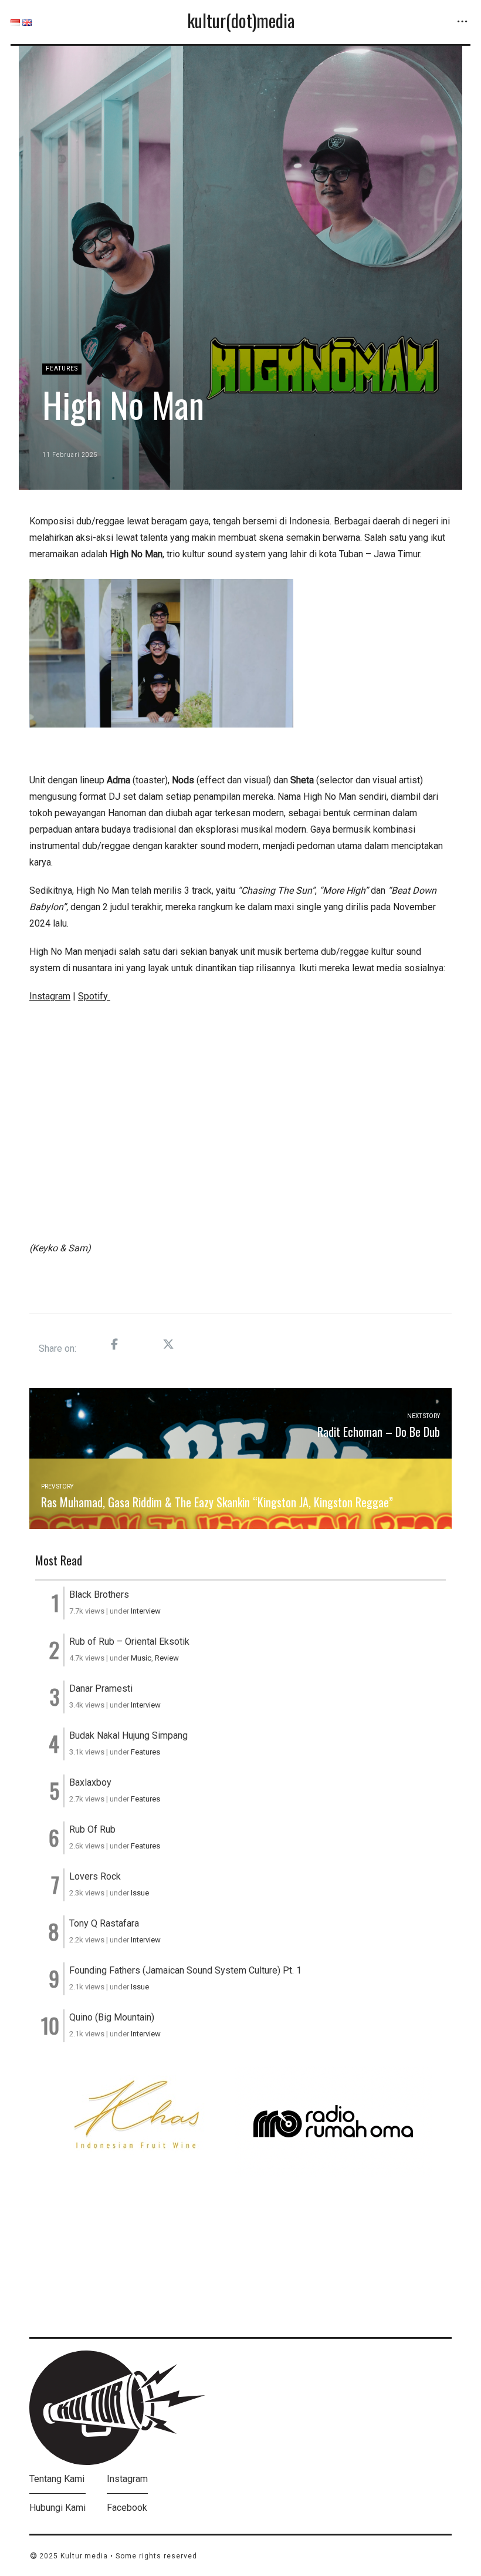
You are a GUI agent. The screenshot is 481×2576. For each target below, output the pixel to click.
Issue (140, 1893)
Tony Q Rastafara (104, 1923)
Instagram (127, 2479)
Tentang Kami (57, 2479)
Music (141, 1658)
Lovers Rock (95, 1876)
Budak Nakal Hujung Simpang (128, 1735)
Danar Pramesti (101, 1688)
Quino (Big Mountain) (112, 2017)
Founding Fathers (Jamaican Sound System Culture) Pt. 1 (185, 1970)
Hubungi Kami (57, 2508)
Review (167, 1658)
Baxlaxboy (90, 1782)
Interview (146, 1611)
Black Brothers (99, 1595)
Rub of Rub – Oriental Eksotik (129, 1641)
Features (62, 368)
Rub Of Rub (92, 1829)
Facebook (127, 2508)
